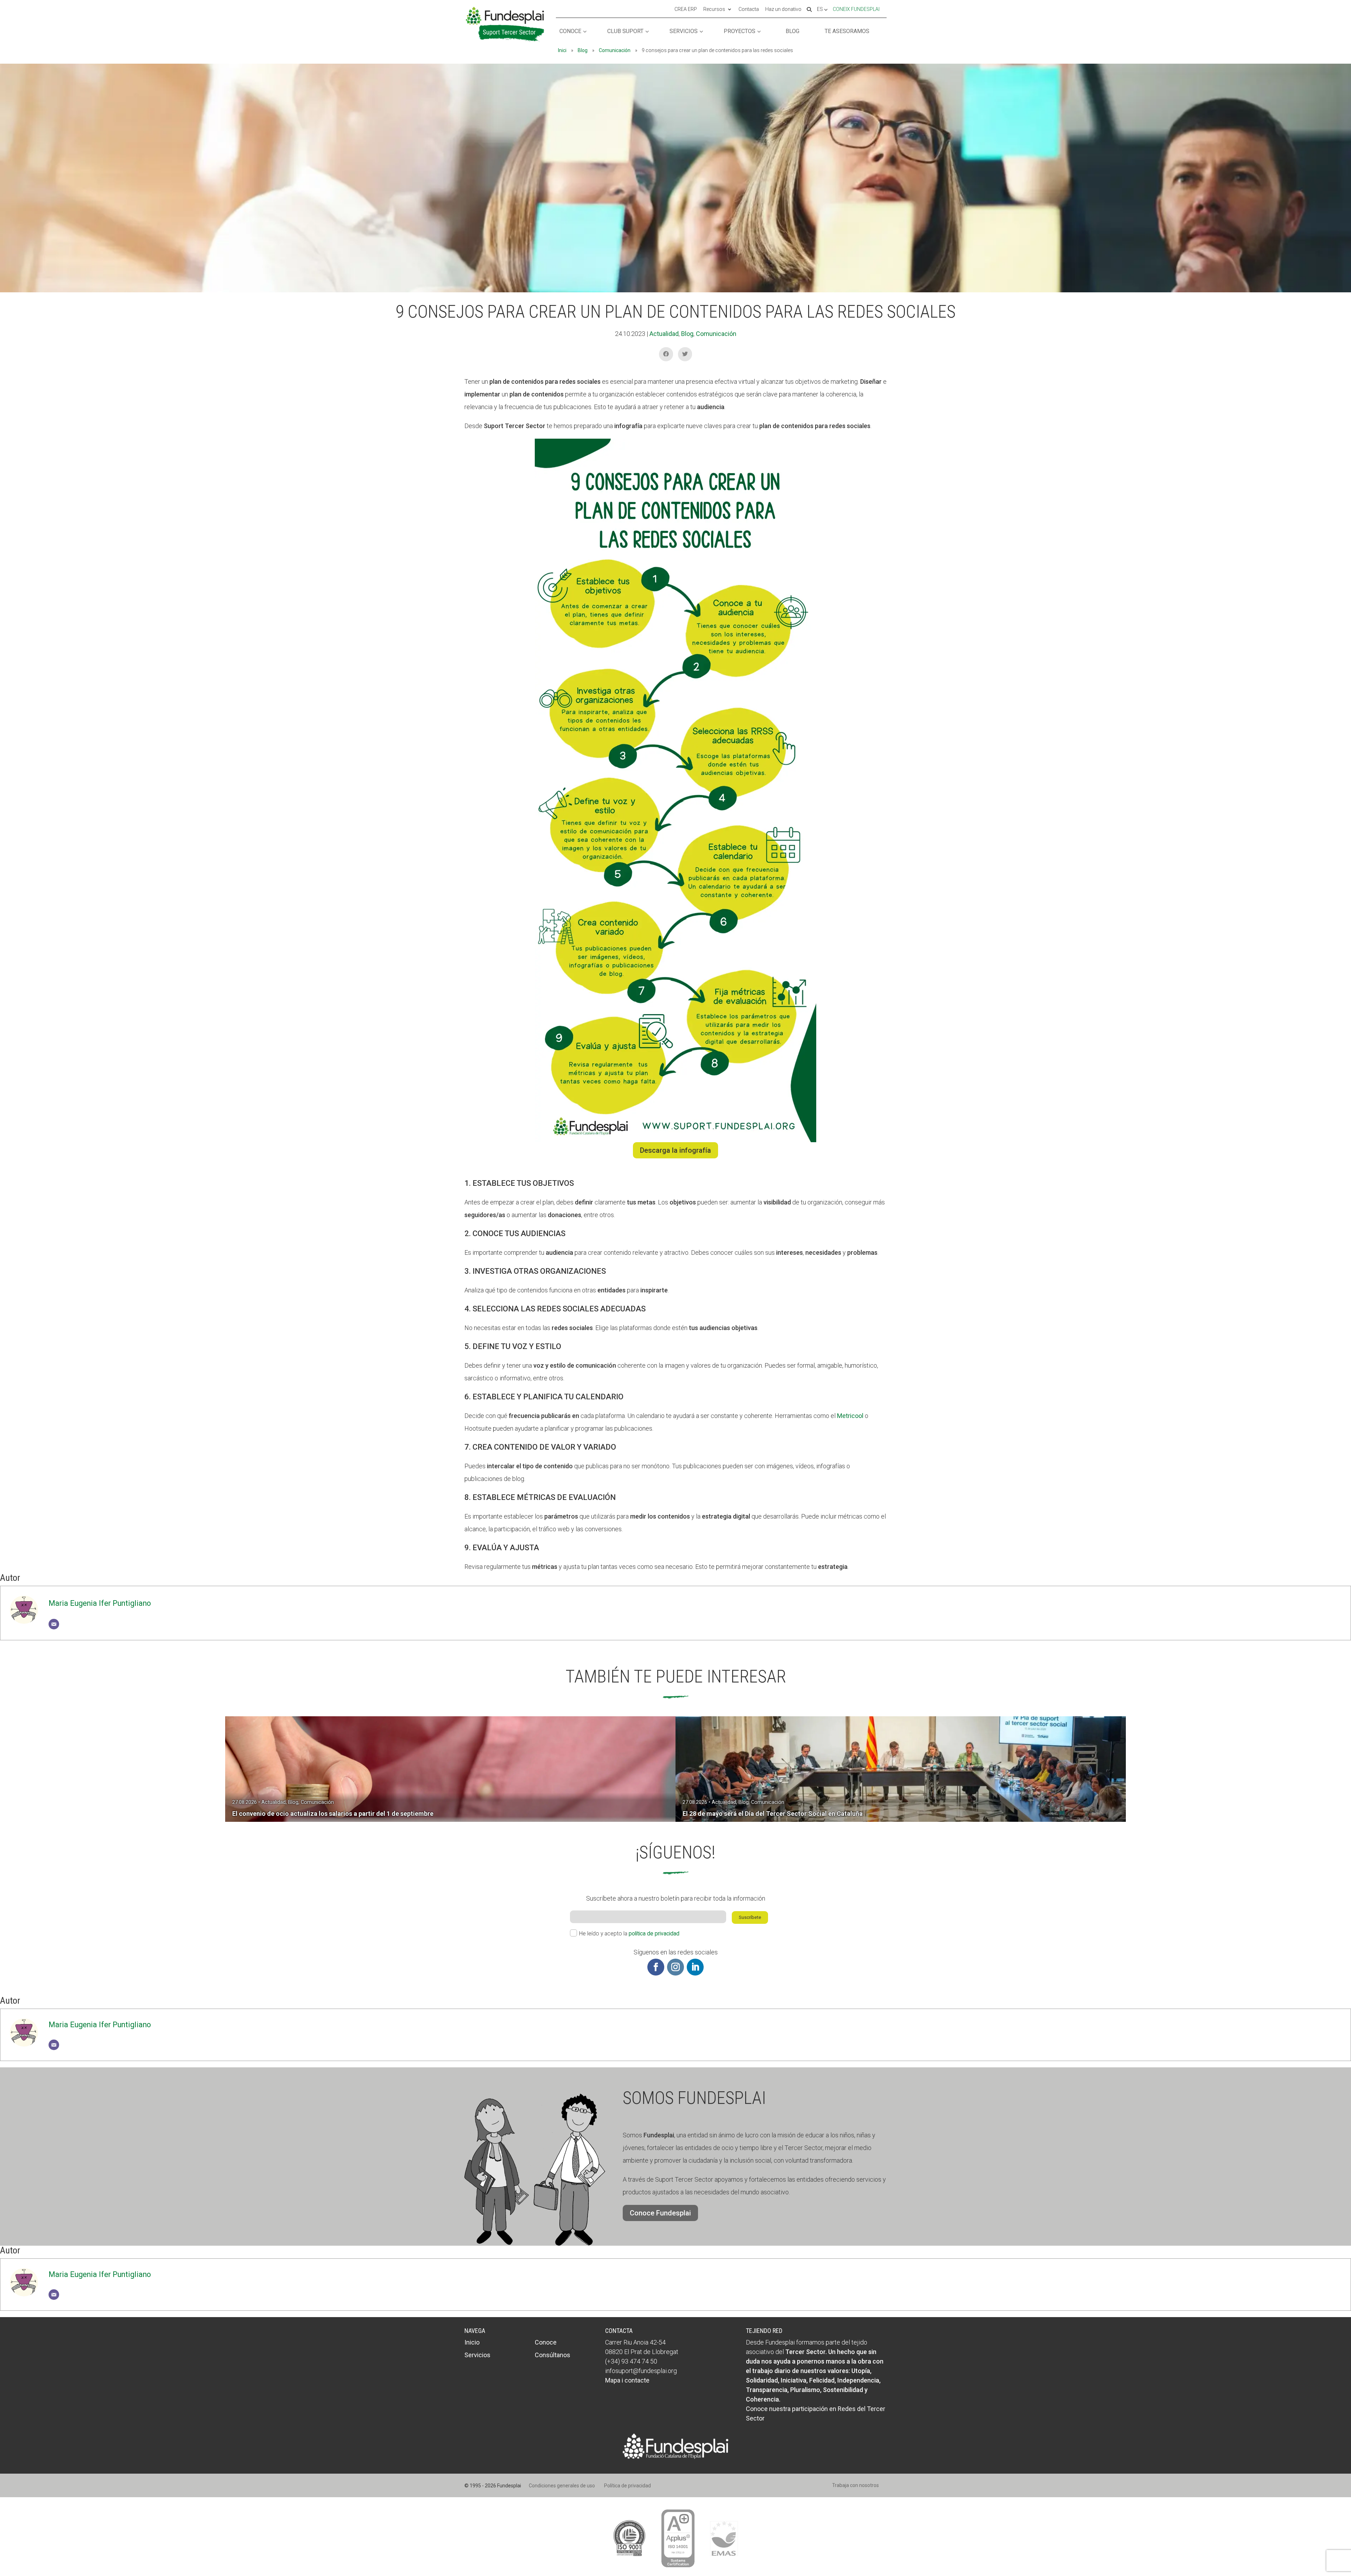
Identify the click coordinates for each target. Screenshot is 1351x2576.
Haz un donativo (783, 9)
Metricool (850, 1416)
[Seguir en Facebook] (656, 1967)
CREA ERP (686, 9)
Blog (792, 31)
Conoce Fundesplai (660, 2213)
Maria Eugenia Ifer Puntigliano (100, 1603)
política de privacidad (654, 1933)
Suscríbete (750, 1917)
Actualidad (664, 334)
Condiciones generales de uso (562, 2486)
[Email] (54, 1624)
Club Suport (625, 31)
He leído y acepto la (629, 1933)
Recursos (714, 9)
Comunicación (615, 50)
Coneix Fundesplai (856, 9)
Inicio (472, 2342)
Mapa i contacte (627, 2380)
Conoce (570, 31)
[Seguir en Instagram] (675, 1967)
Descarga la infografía (675, 1150)
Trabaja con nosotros (855, 2485)
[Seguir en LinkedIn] (695, 1967)
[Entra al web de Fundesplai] (675, 2457)
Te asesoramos (847, 31)
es (820, 9)
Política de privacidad (627, 2486)
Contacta (749, 9)
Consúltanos (553, 2355)
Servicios (684, 31)
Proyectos (740, 31)
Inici (562, 50)
